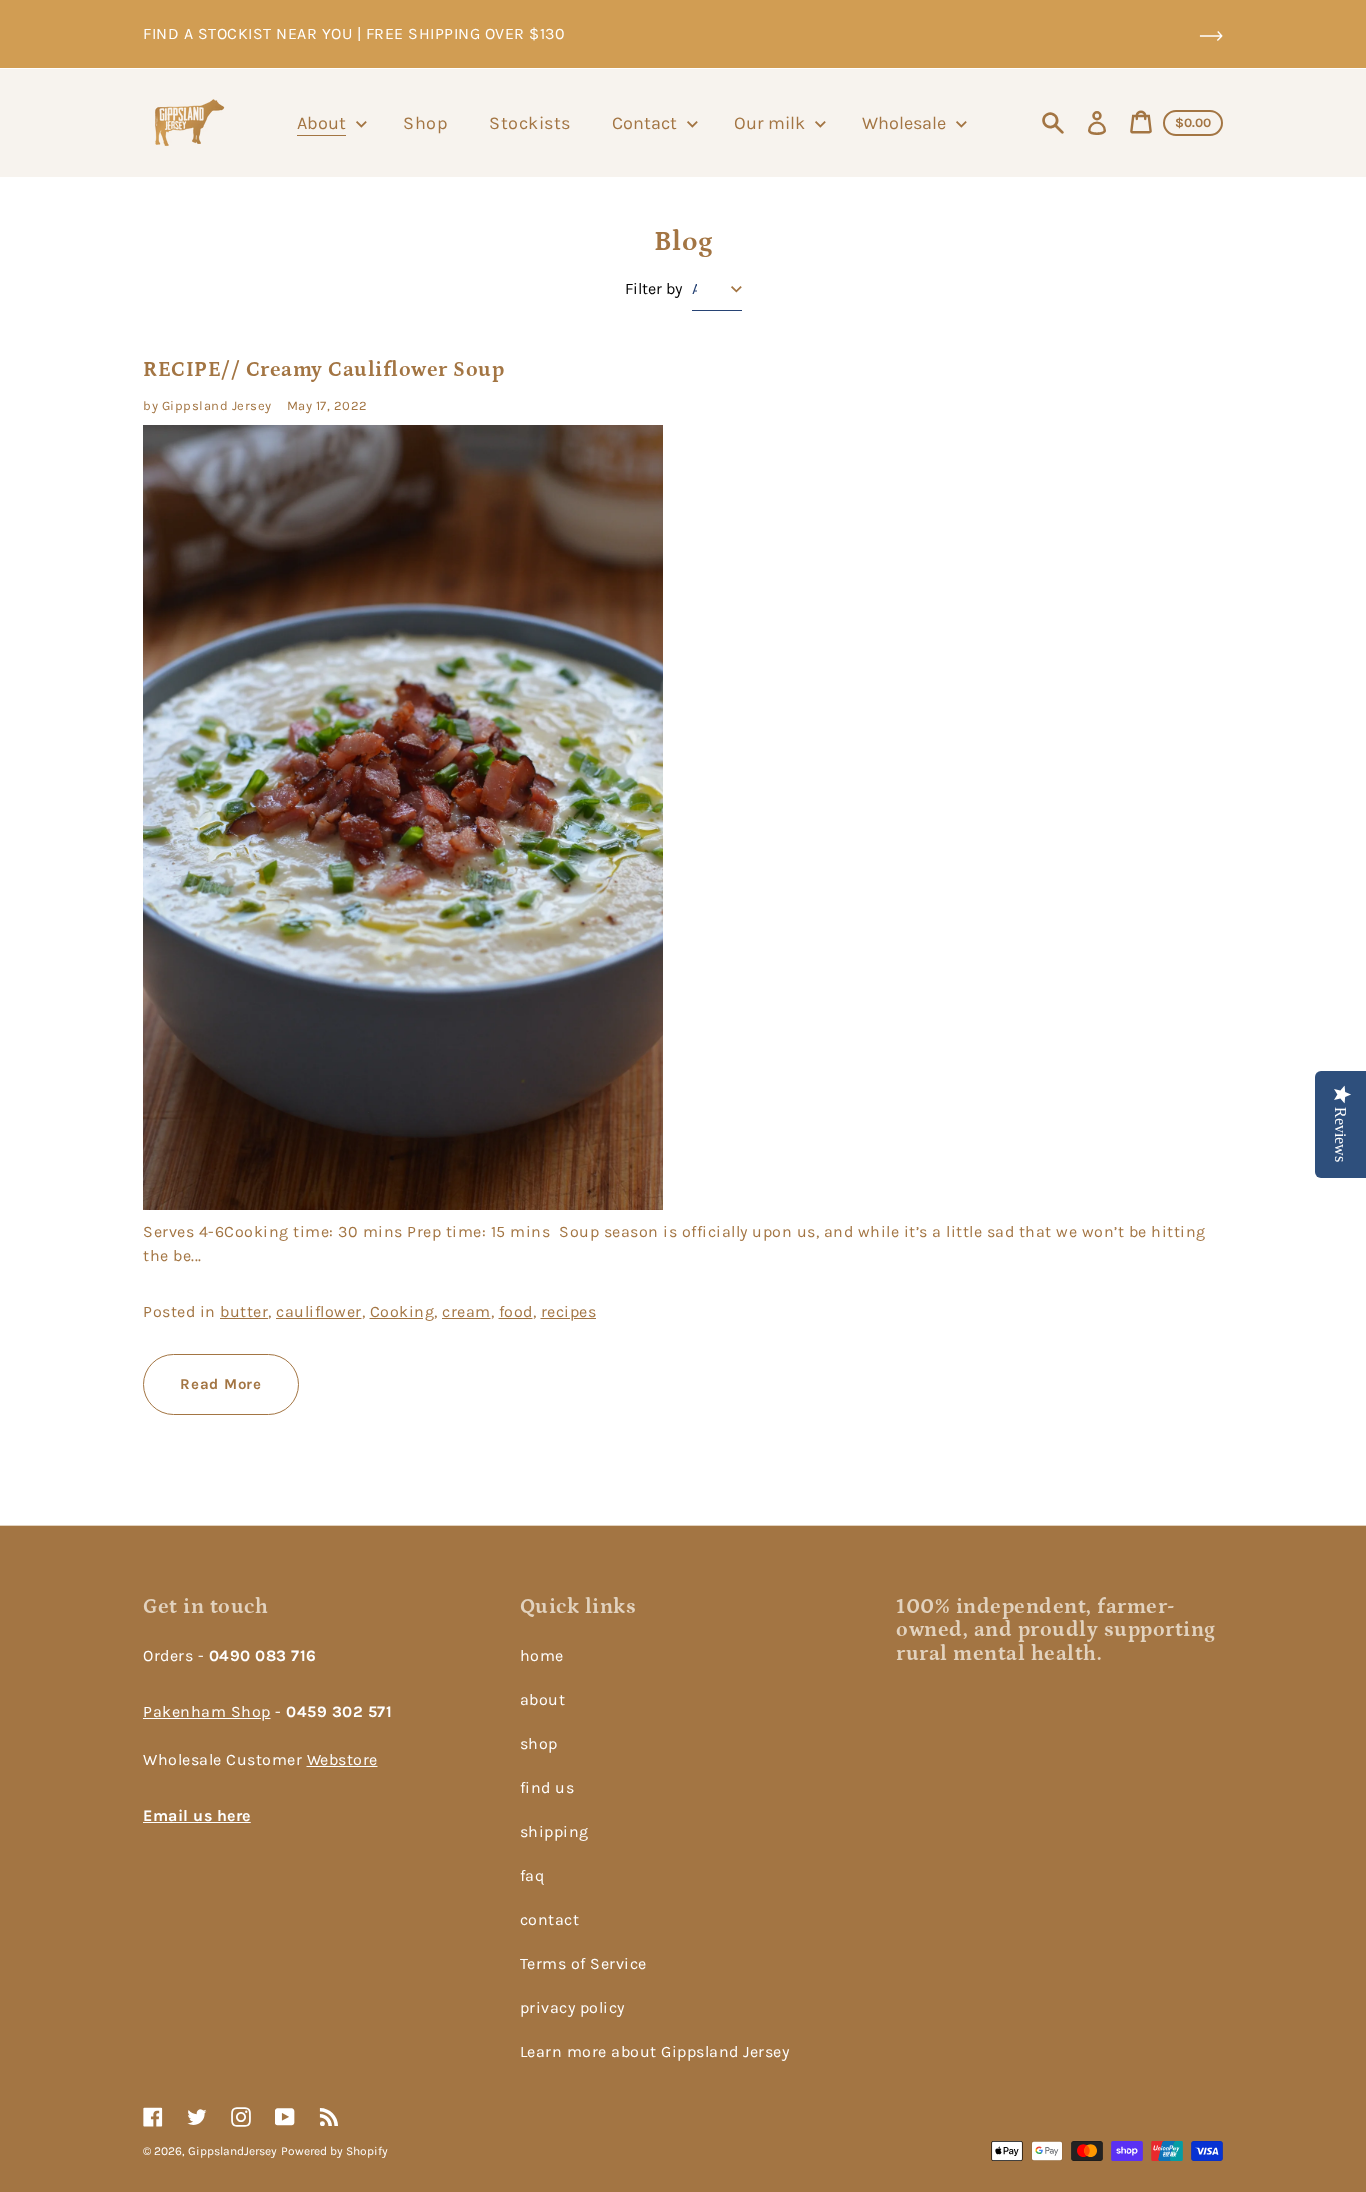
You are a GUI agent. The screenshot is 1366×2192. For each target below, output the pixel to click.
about (543, 1699)
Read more (221, 1384)
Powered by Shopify (334, 2151)
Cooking (402, 1311)
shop (539, 1743)
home (542, 1655)
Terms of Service (583, 1963)
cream (466, 1311)
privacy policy (572, 2007)
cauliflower (319, 1311)
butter (244, 1311)
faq (532, 1875)
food (516, 1311)
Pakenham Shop (207, 1711)
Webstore (342, 1759)
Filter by (653, 289)
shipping (554, 1831)
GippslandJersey (232, 2151)
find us (547, 1787)
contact (550, 1919)
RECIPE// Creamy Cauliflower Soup (323, 370)
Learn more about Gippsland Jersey (655, 2051)
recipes (569, 1311)
